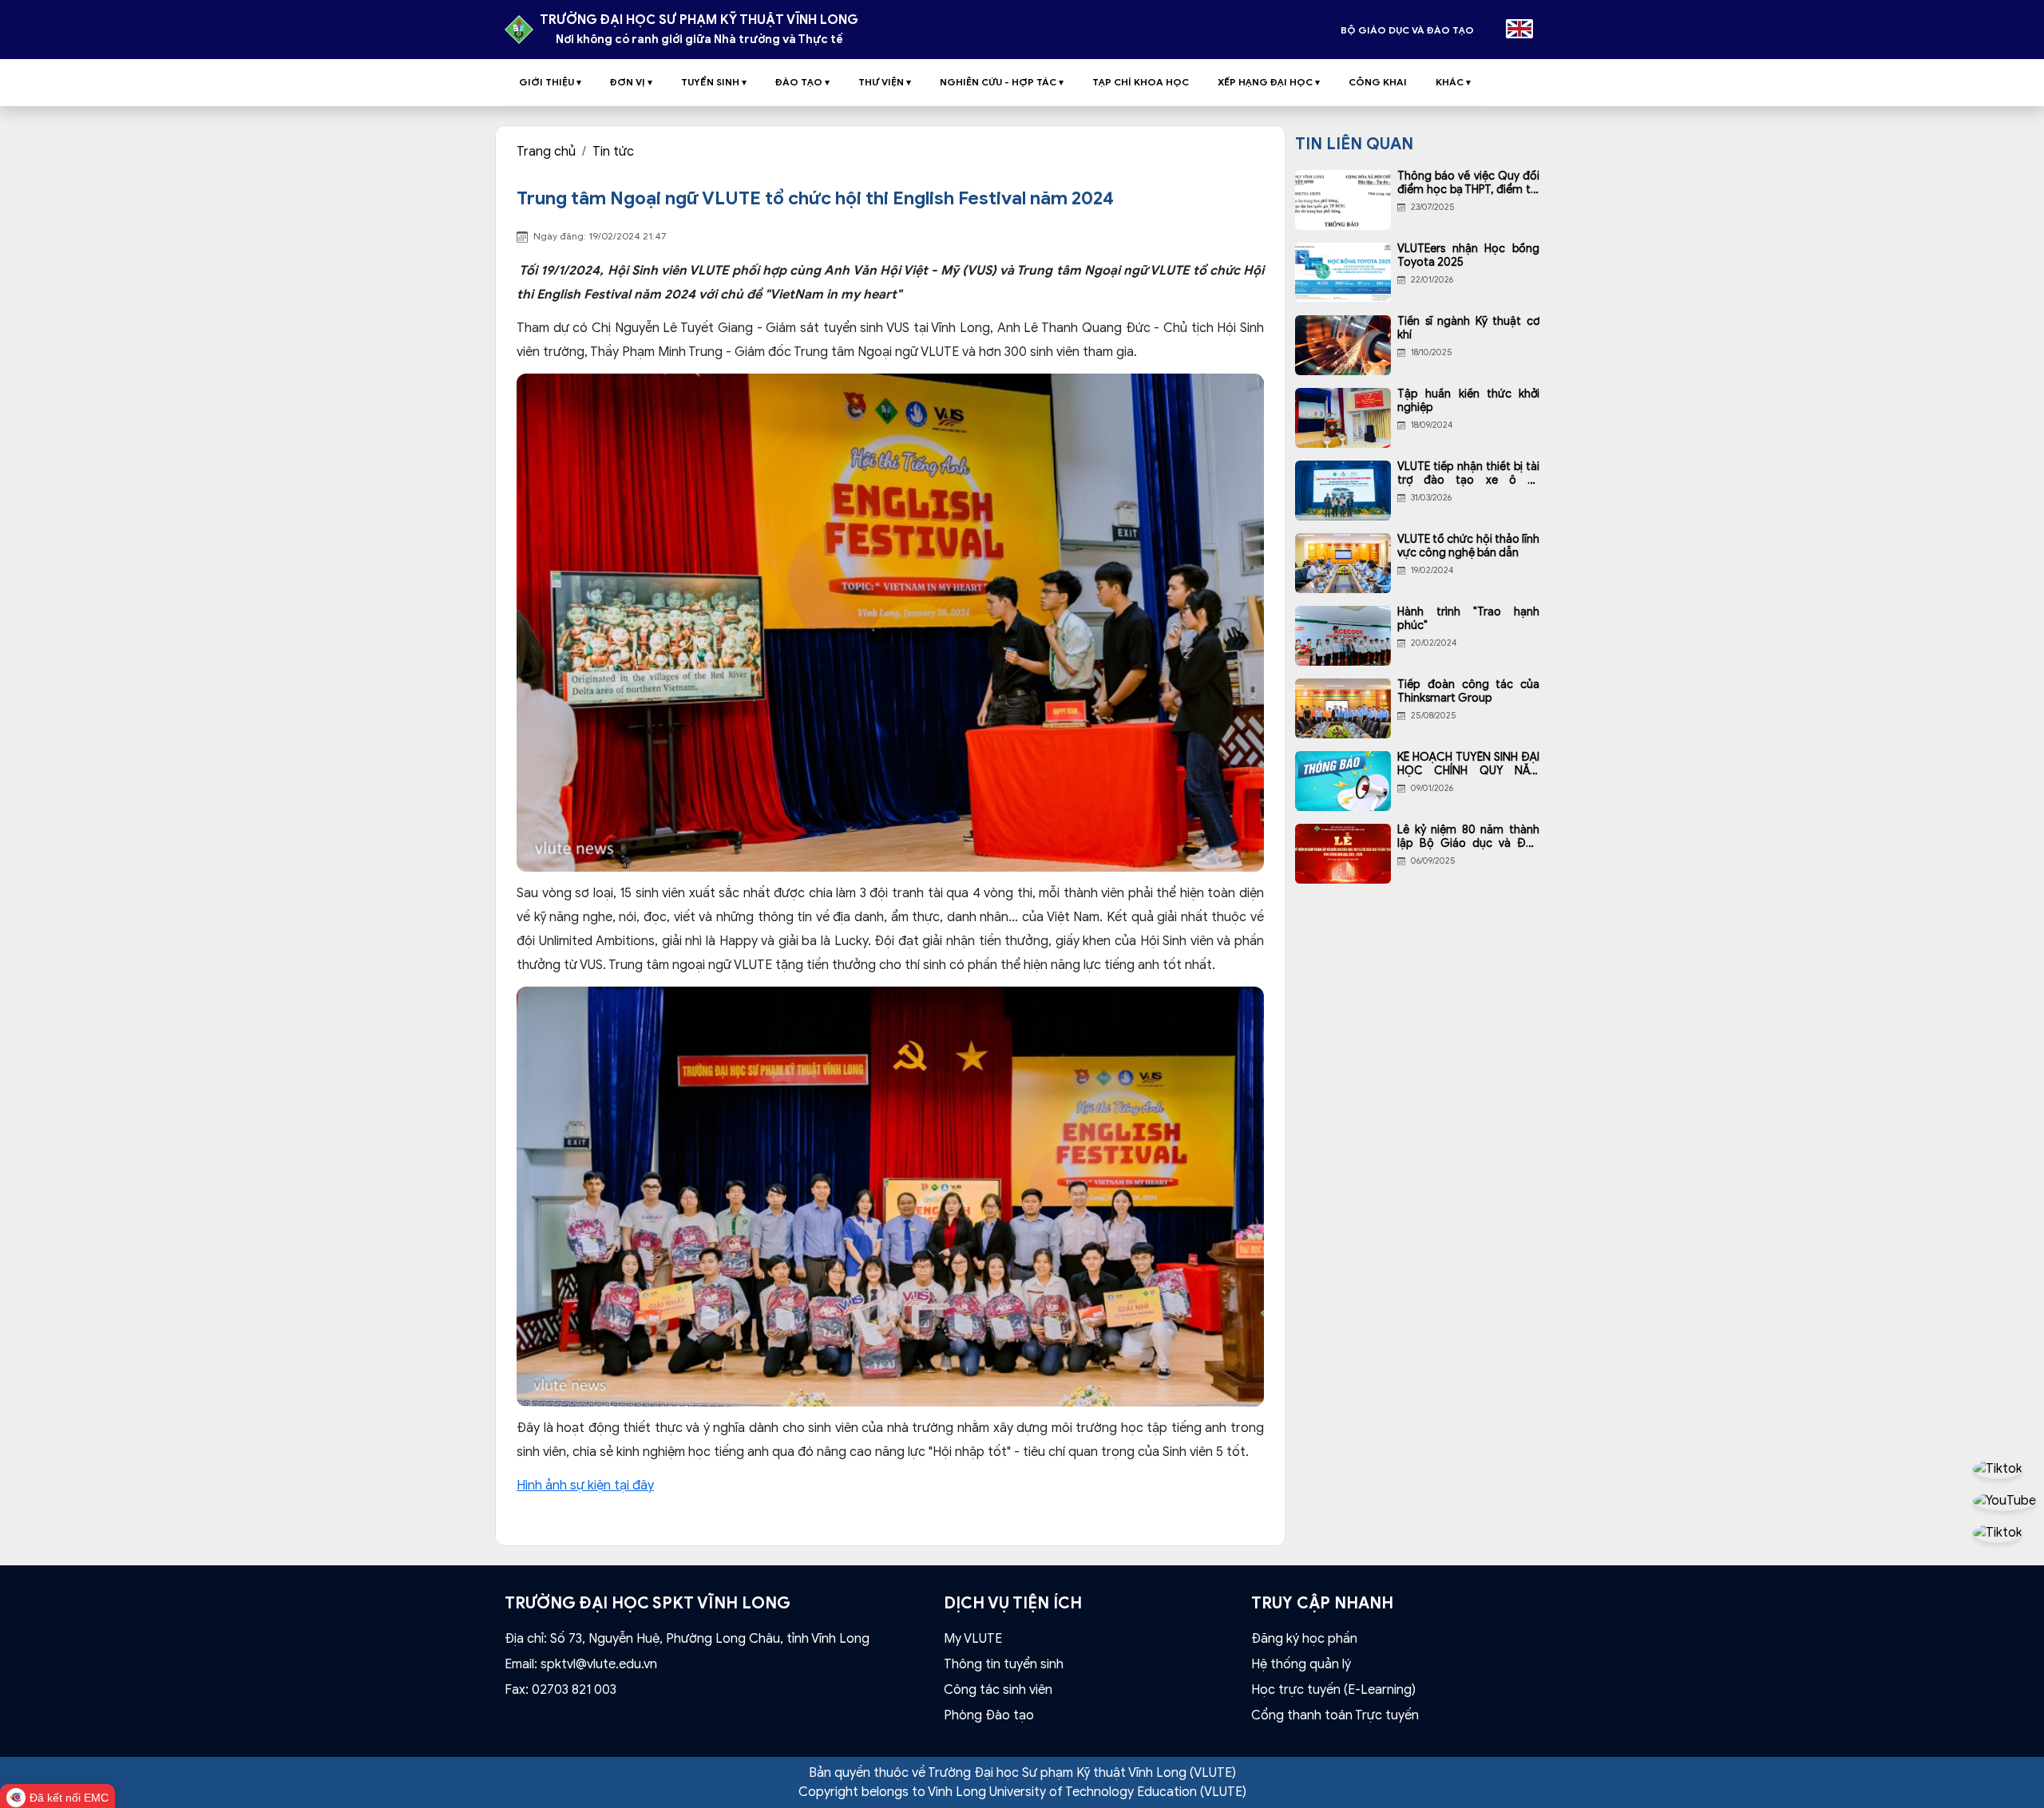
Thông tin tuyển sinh (1004, 1664)
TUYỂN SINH (714, 82)
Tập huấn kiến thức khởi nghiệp (1468, 401)
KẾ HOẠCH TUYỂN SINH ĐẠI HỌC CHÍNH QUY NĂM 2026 (1468, 765)
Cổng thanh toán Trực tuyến (1335, 1715)
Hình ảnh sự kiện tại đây (585, 1486)
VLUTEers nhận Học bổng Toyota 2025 (1468, 256)
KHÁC (1453, 82)
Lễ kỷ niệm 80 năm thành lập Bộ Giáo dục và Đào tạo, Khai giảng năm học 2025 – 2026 (1468, 837)
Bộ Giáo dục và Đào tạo (1407, 30)
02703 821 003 (574, 1690)
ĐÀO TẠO (802, 82)
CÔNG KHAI (1378, 82)
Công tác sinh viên (998, 1690)
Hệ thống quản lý (1301, 1664)
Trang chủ (546, 152)
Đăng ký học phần (1304, 1639)
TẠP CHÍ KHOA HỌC (1141, 82)
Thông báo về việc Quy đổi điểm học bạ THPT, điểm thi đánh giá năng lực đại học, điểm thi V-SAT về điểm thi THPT (1468, 184)
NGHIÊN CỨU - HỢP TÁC (1002, 82)
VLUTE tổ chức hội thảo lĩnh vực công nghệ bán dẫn (1468, 546)
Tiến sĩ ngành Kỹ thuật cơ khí (1468, 328)
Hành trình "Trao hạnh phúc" (1468, 619)
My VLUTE (973, 1639)
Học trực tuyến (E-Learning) (1333, 1690)
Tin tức (613, 152)
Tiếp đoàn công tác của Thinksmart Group (1468, 692)
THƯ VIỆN (885, 82)
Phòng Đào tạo (989, 1715)
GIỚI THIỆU (550, 82)
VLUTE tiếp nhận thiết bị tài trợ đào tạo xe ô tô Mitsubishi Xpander (1468, 474)
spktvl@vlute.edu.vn (599, 1664)
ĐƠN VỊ (631, 82)
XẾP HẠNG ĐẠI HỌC (1269, 82)
